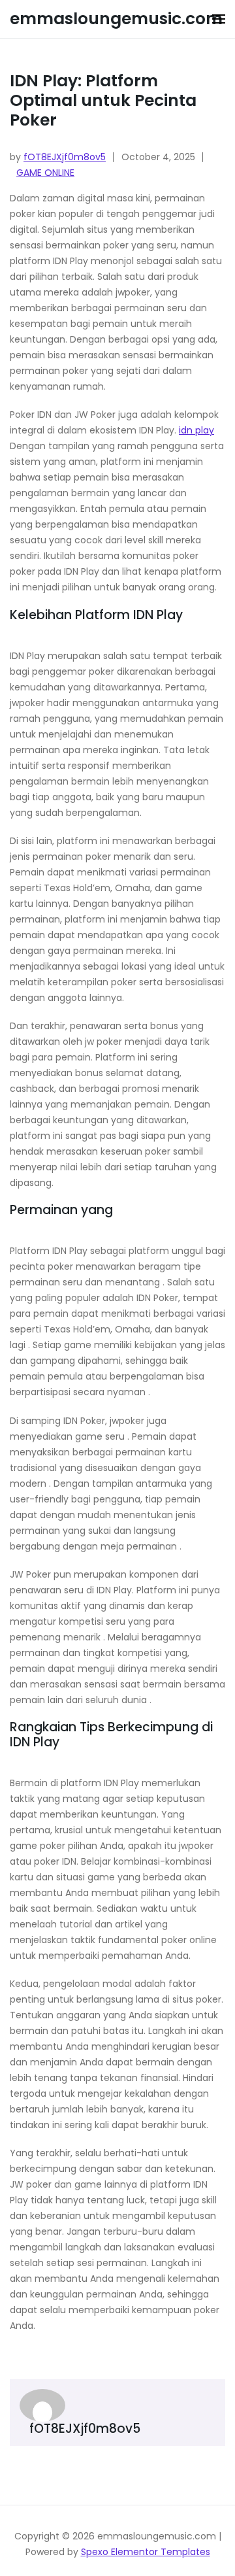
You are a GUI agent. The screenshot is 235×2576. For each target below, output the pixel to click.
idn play (196, 430)
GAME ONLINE (45, 173)
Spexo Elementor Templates (146, 2552)
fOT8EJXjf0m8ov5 (65, 157)
